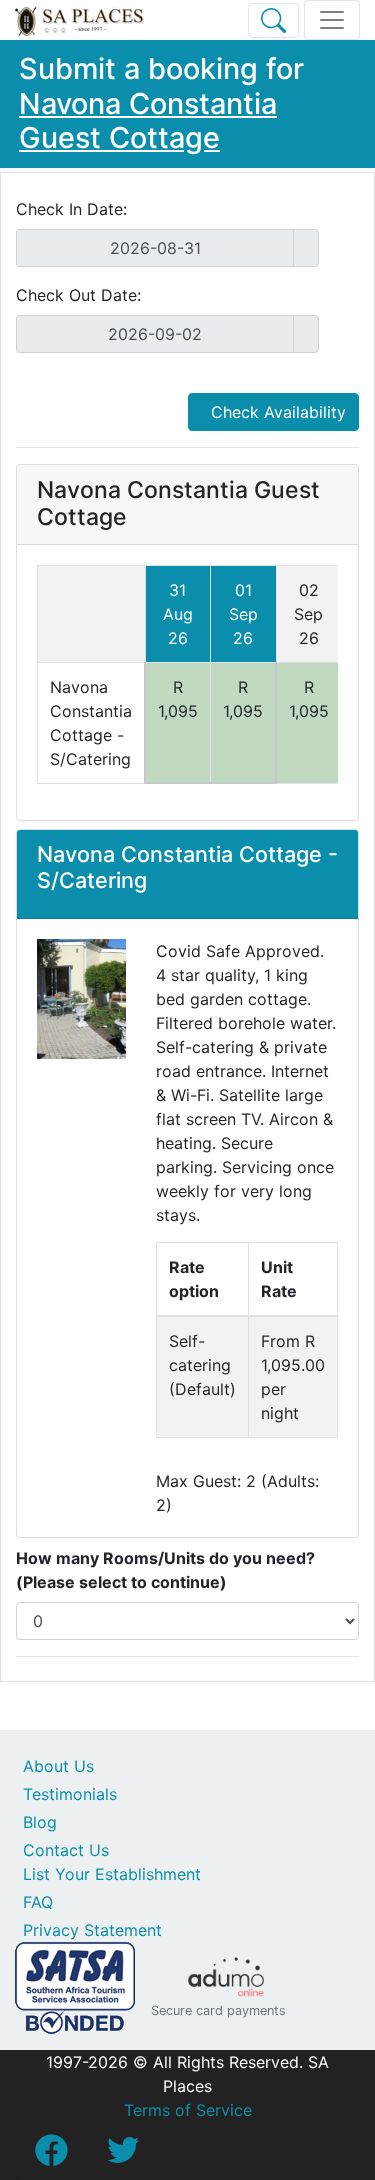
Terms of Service (188, 2110)
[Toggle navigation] (332, 20)
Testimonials (70, 1794)
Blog (40, 1822)
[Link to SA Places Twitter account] (123, 2156)
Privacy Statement (92, 1930)
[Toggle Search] (273, 20)
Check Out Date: (78, 295)
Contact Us (66, 1850)
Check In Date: (71, 209)
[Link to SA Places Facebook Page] (51, 2156)
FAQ (38, 1902)
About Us (58, 1766)
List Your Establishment (112, 1874)
